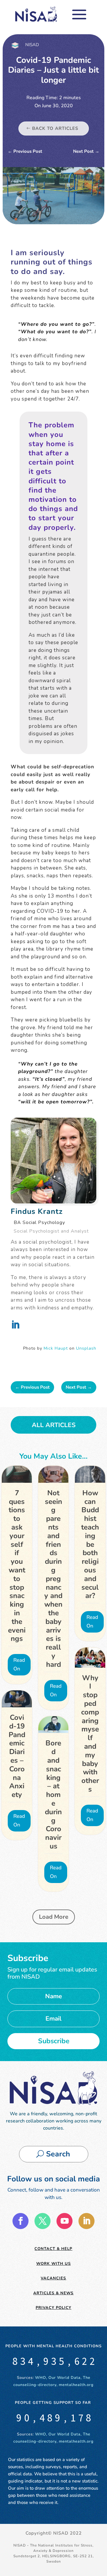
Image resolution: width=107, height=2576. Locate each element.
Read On (19, 1664)
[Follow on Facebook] (21, 2221)
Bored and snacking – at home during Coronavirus (53, 1795)
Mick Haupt (56, 1348)
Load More (54, 1917)
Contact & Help (53, 2249)
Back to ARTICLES (55, 128)
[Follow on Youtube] (64, 2221)
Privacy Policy (53, 2308)
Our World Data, (66, 2378)
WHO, (41, 2378)
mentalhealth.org (76, 2385)
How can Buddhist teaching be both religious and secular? (90, 1544)
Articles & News (53, 2293)
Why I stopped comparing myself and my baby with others (90, 1734)
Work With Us (53, 2264)
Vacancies (53, 2278)
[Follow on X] (43, 2221)
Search (58, 2154)
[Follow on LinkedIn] (86, 2221)
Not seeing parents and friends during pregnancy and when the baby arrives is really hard (53, 1579)
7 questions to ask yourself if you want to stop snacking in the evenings (17, 1566)
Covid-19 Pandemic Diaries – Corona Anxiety (17, 1756)
